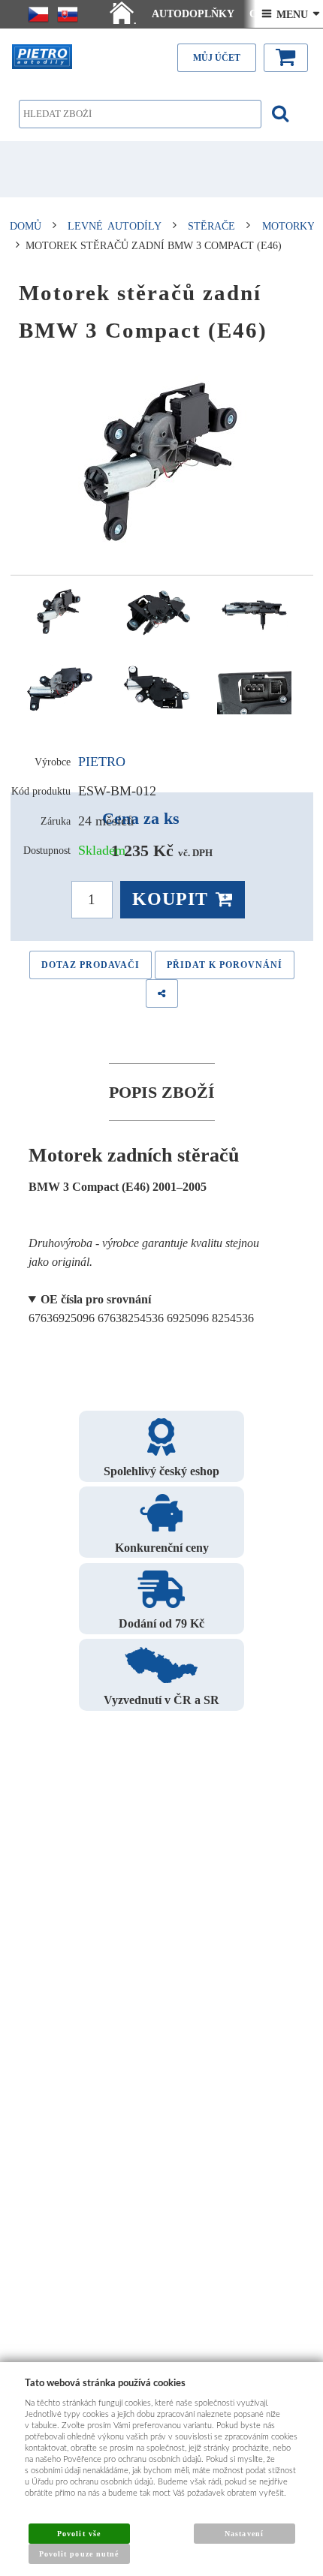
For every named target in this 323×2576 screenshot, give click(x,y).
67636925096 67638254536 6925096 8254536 (141, 1309)
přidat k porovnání (225, 965)
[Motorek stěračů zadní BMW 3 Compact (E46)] (162, 462)
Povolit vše (78, 2534)
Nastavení (244, 2534)
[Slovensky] (68, 14)
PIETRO (102, 762)
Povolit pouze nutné (79, 2554)
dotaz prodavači (91, 965)
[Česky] (38, 14)
